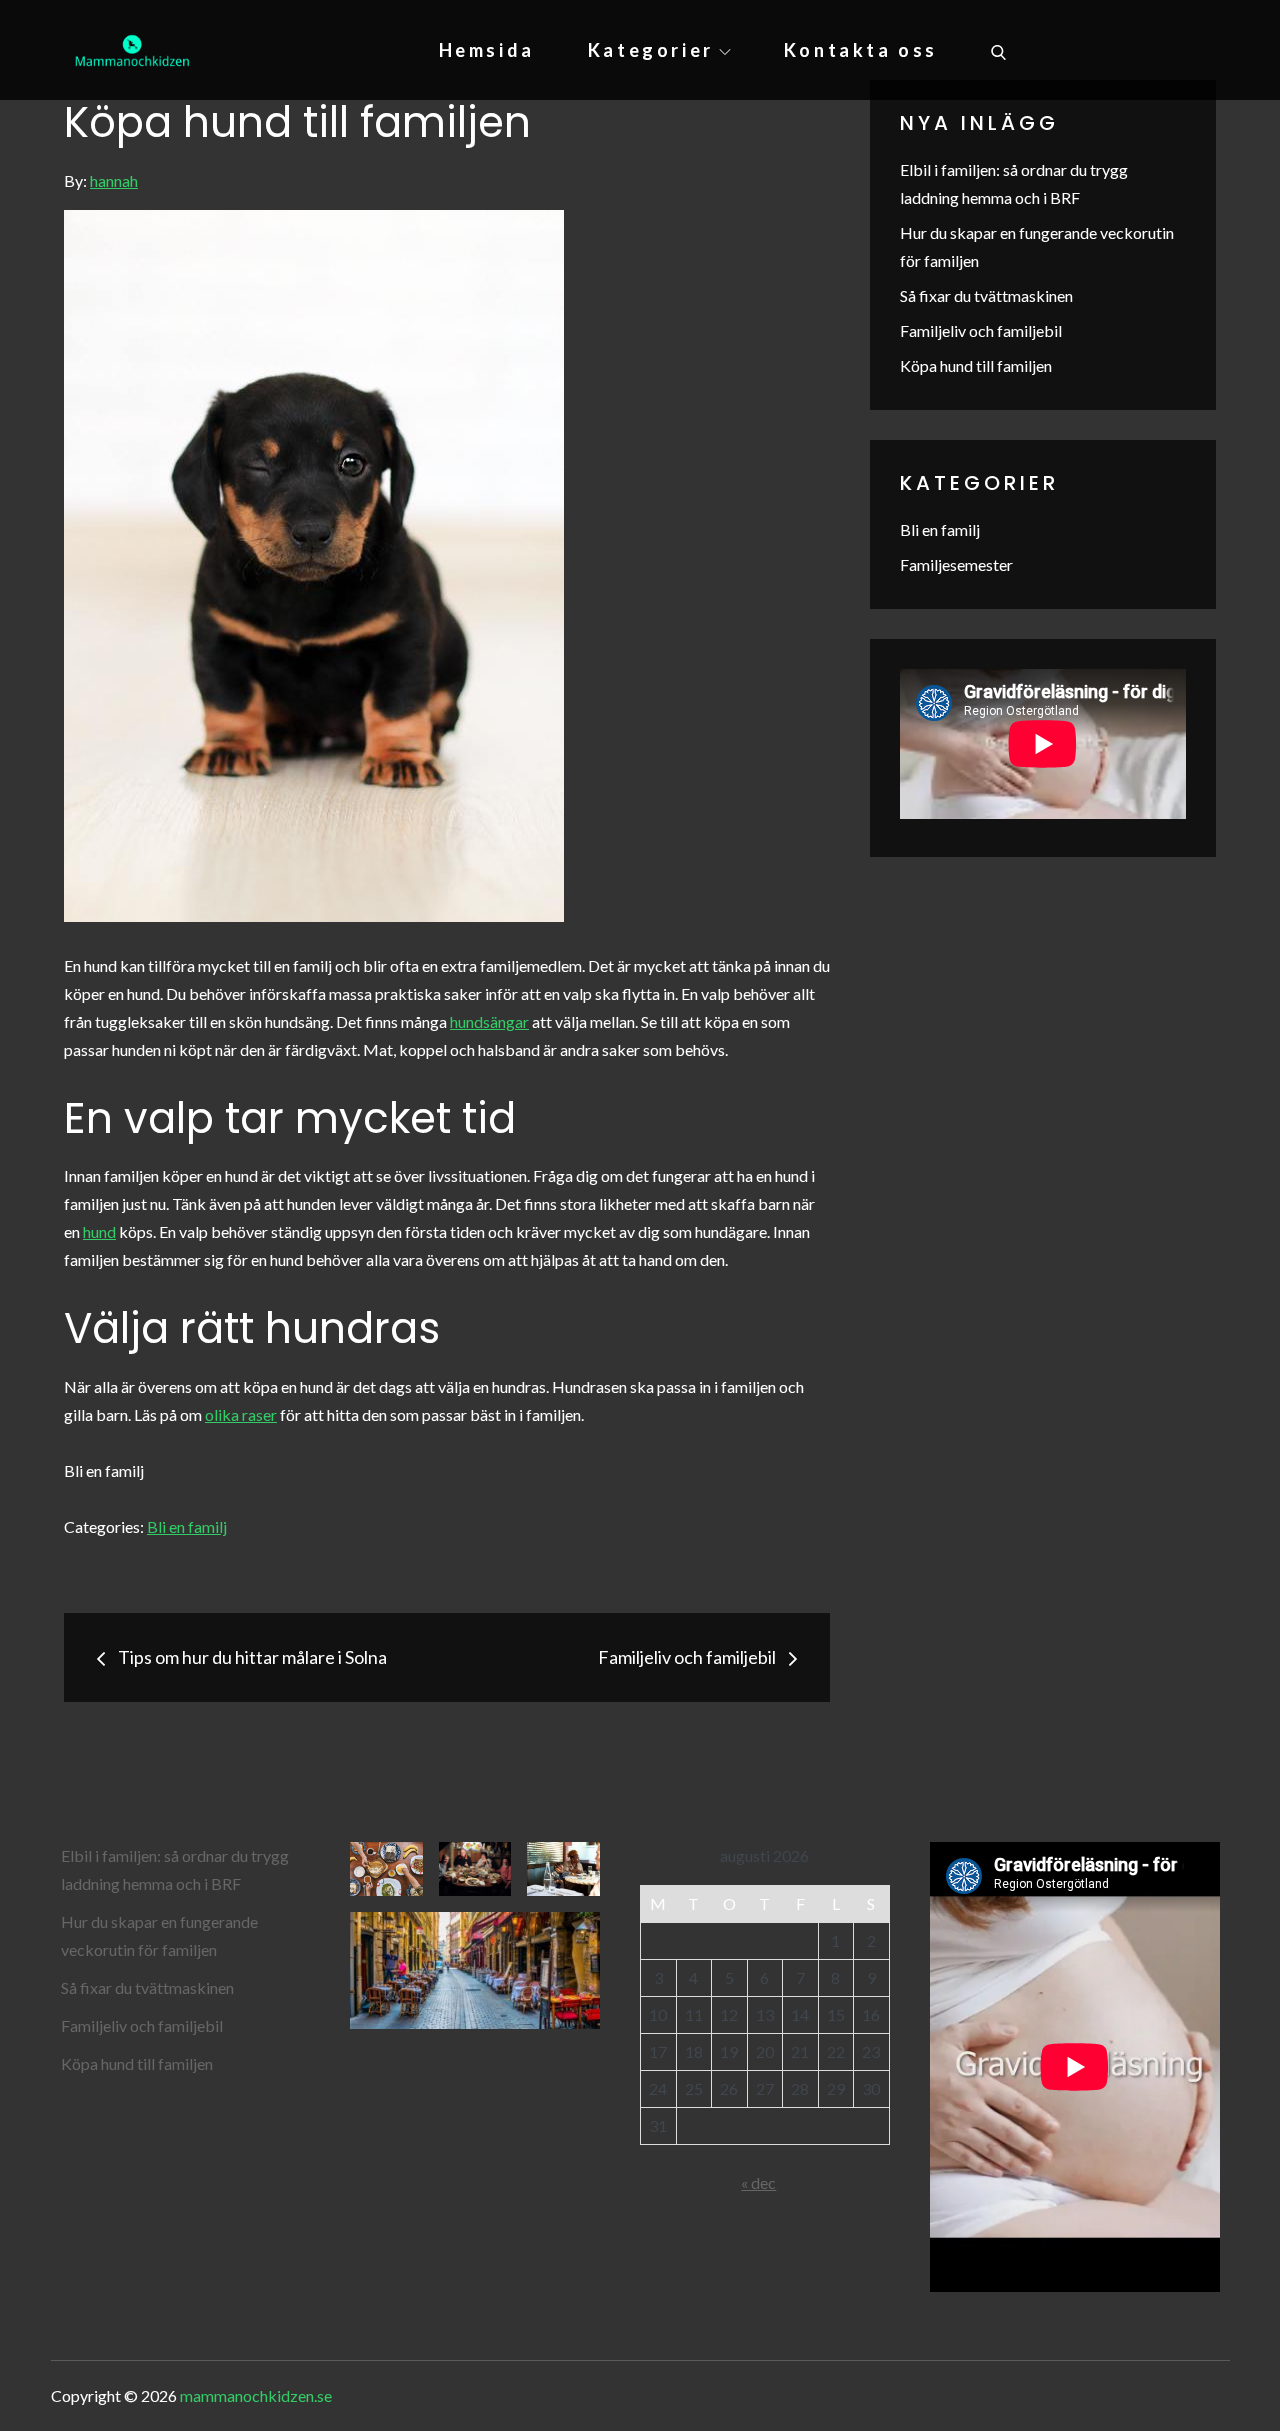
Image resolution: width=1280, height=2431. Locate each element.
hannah (114, 180)
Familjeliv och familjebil (981, 330)
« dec (758, 2182)
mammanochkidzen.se (256, 2395)
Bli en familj (187, 1526)
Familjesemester (956, 564)
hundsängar (489, 1021)
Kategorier (651, 50)
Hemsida (487, 50)
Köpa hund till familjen (976, 365)
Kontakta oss (861, 50)
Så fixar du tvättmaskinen (986, 295)
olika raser (241, 1414)
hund (99, 1231)
